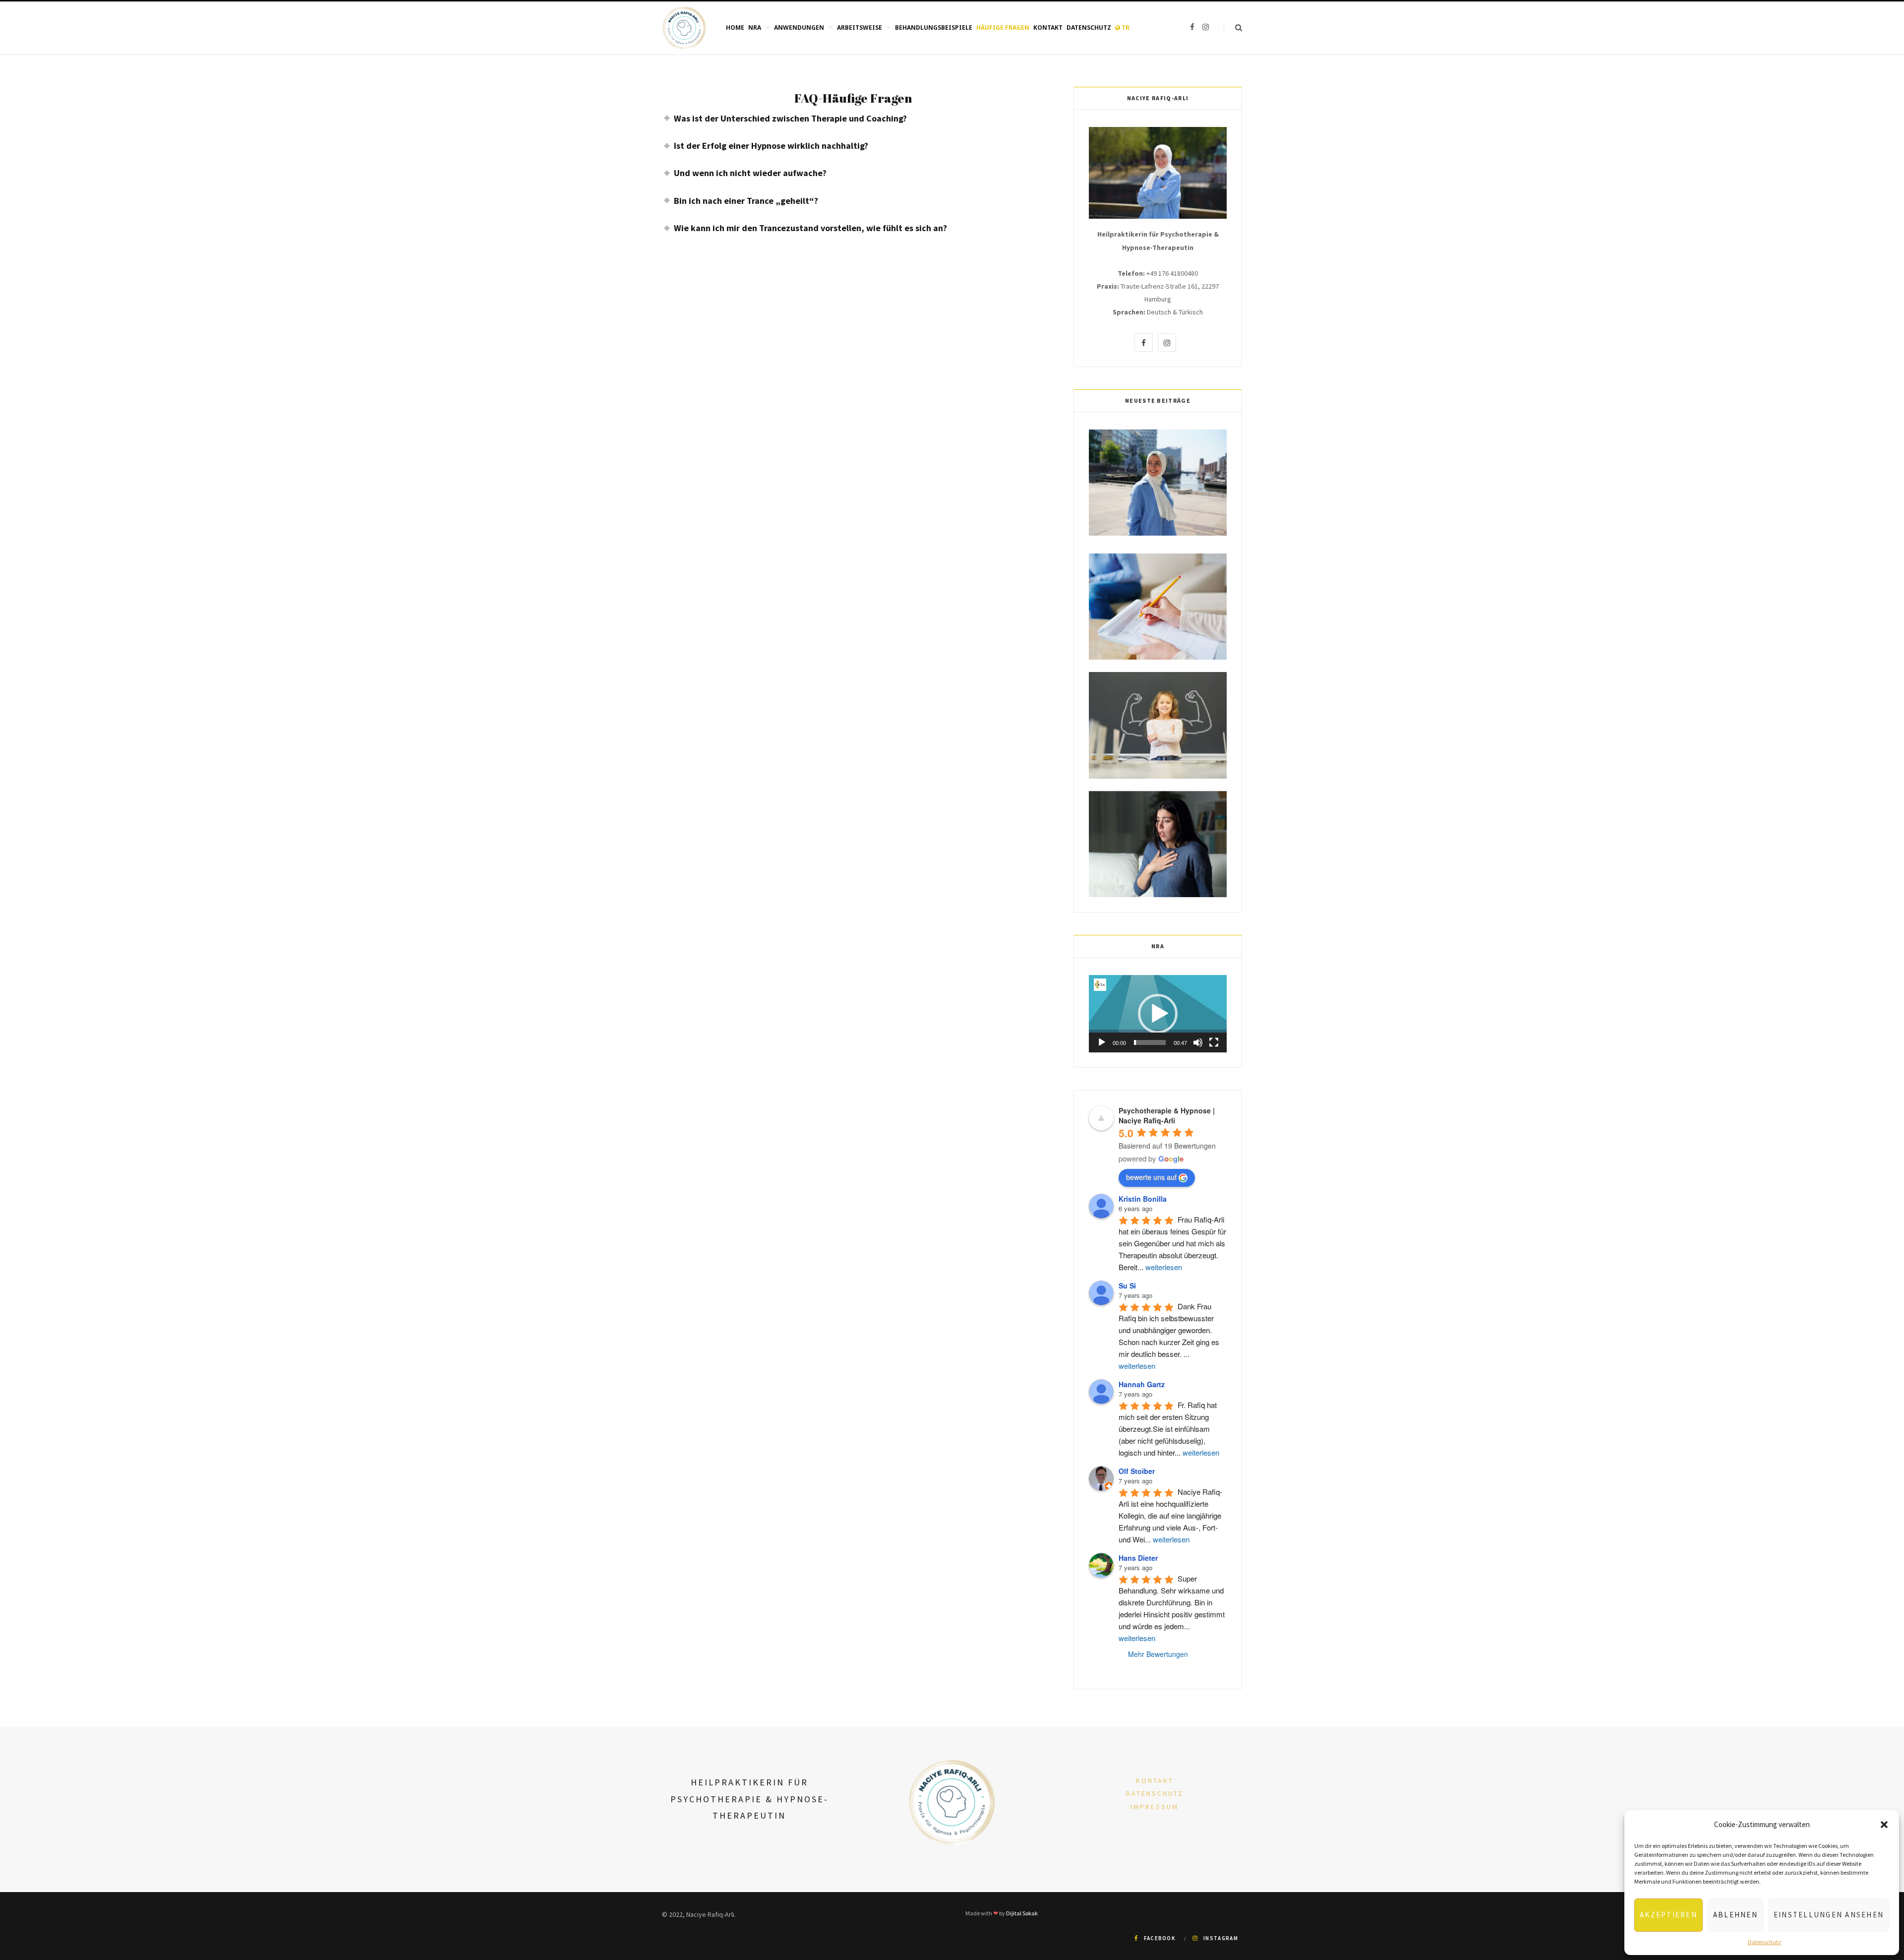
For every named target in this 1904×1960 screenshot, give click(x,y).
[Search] (1233, 28)
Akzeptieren (1668, 1915)
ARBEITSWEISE (860, 28)
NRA (755, 28)
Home (735, 28)
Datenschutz (1764, 1942)
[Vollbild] (1214, 1042)
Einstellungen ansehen (1829, 1915)
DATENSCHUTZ (1155, 1793)
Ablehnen (1735, 1915)
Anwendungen (799, 28)
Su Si (1127, 1286)
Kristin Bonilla (1143, 1199)
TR (1125, 28)
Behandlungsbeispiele (934, 28)
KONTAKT (1155, 1780)
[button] (1884, 1825)
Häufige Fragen (1003, 28)
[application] (1158, 1014)
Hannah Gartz (1142, 1384)
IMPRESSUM (1155, 1807)
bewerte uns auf (1151, 1177)
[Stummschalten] (1198, 1042)
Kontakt (1048, 28)
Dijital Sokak (1022, 1913)
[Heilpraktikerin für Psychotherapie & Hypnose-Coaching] (684, 28)
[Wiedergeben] (1102, 1042)
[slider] (1150, 1042)
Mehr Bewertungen (1158, 1654)
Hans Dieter (1138, 1558)
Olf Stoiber (1137, 1471)
